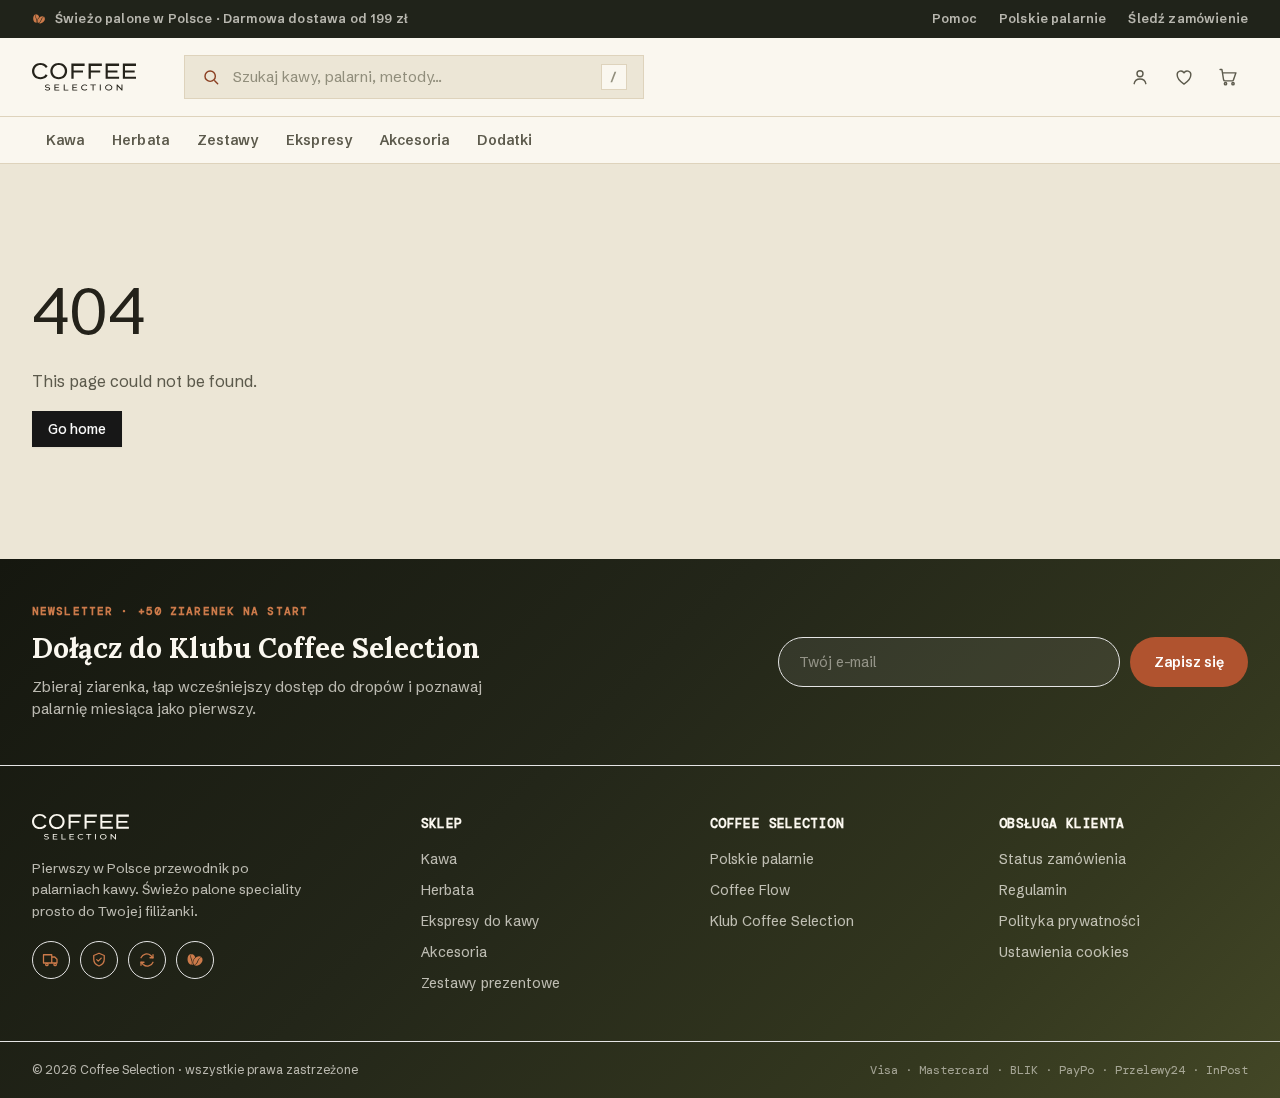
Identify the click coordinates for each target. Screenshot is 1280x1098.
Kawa (439, 859)
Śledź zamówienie (1188, 18)
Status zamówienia (1062, 859)
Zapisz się (1189, 662)
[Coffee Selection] (84, 77)
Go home (77, 429)
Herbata (447, 890)
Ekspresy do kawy (480, 921)
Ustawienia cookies (1064, 952)
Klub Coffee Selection (782, 921)
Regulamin (1033, 890)
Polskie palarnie (1053, 18)
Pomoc (954, 18)
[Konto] (1140, 77)
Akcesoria (454, 952)
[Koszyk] (1228, 77)
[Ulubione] (1184, 77)
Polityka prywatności (1069, 921)
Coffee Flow (750, 890)
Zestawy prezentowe (490, 983)
